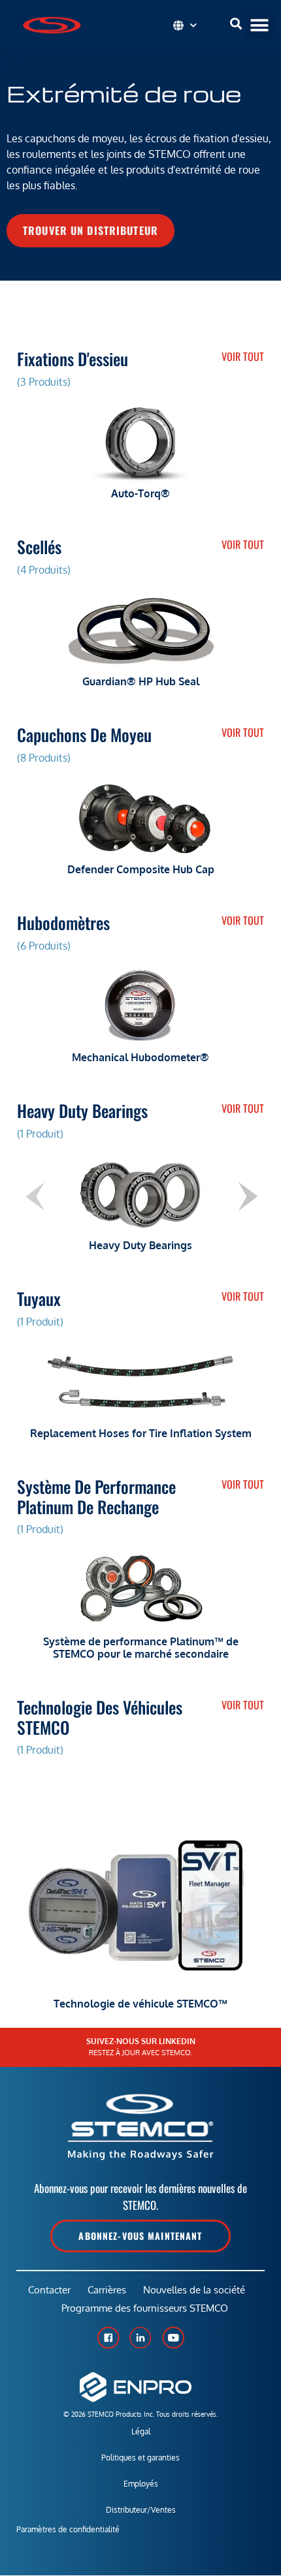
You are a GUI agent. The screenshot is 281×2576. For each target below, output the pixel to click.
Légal (141, 2431)
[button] (260, 25)
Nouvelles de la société (194, 2290)
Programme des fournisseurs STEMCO (145, 2308)
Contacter (49, 2290)
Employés (141, 2484)
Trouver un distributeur (91, 230)
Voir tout (243, 356)
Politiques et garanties (140, 2458)
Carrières (107, 2290)
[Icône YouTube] (173, 2338)
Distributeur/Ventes (141, 2510)
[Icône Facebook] (108, 2338)
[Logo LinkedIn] (140, 2338)
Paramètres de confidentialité (68, 2529)
